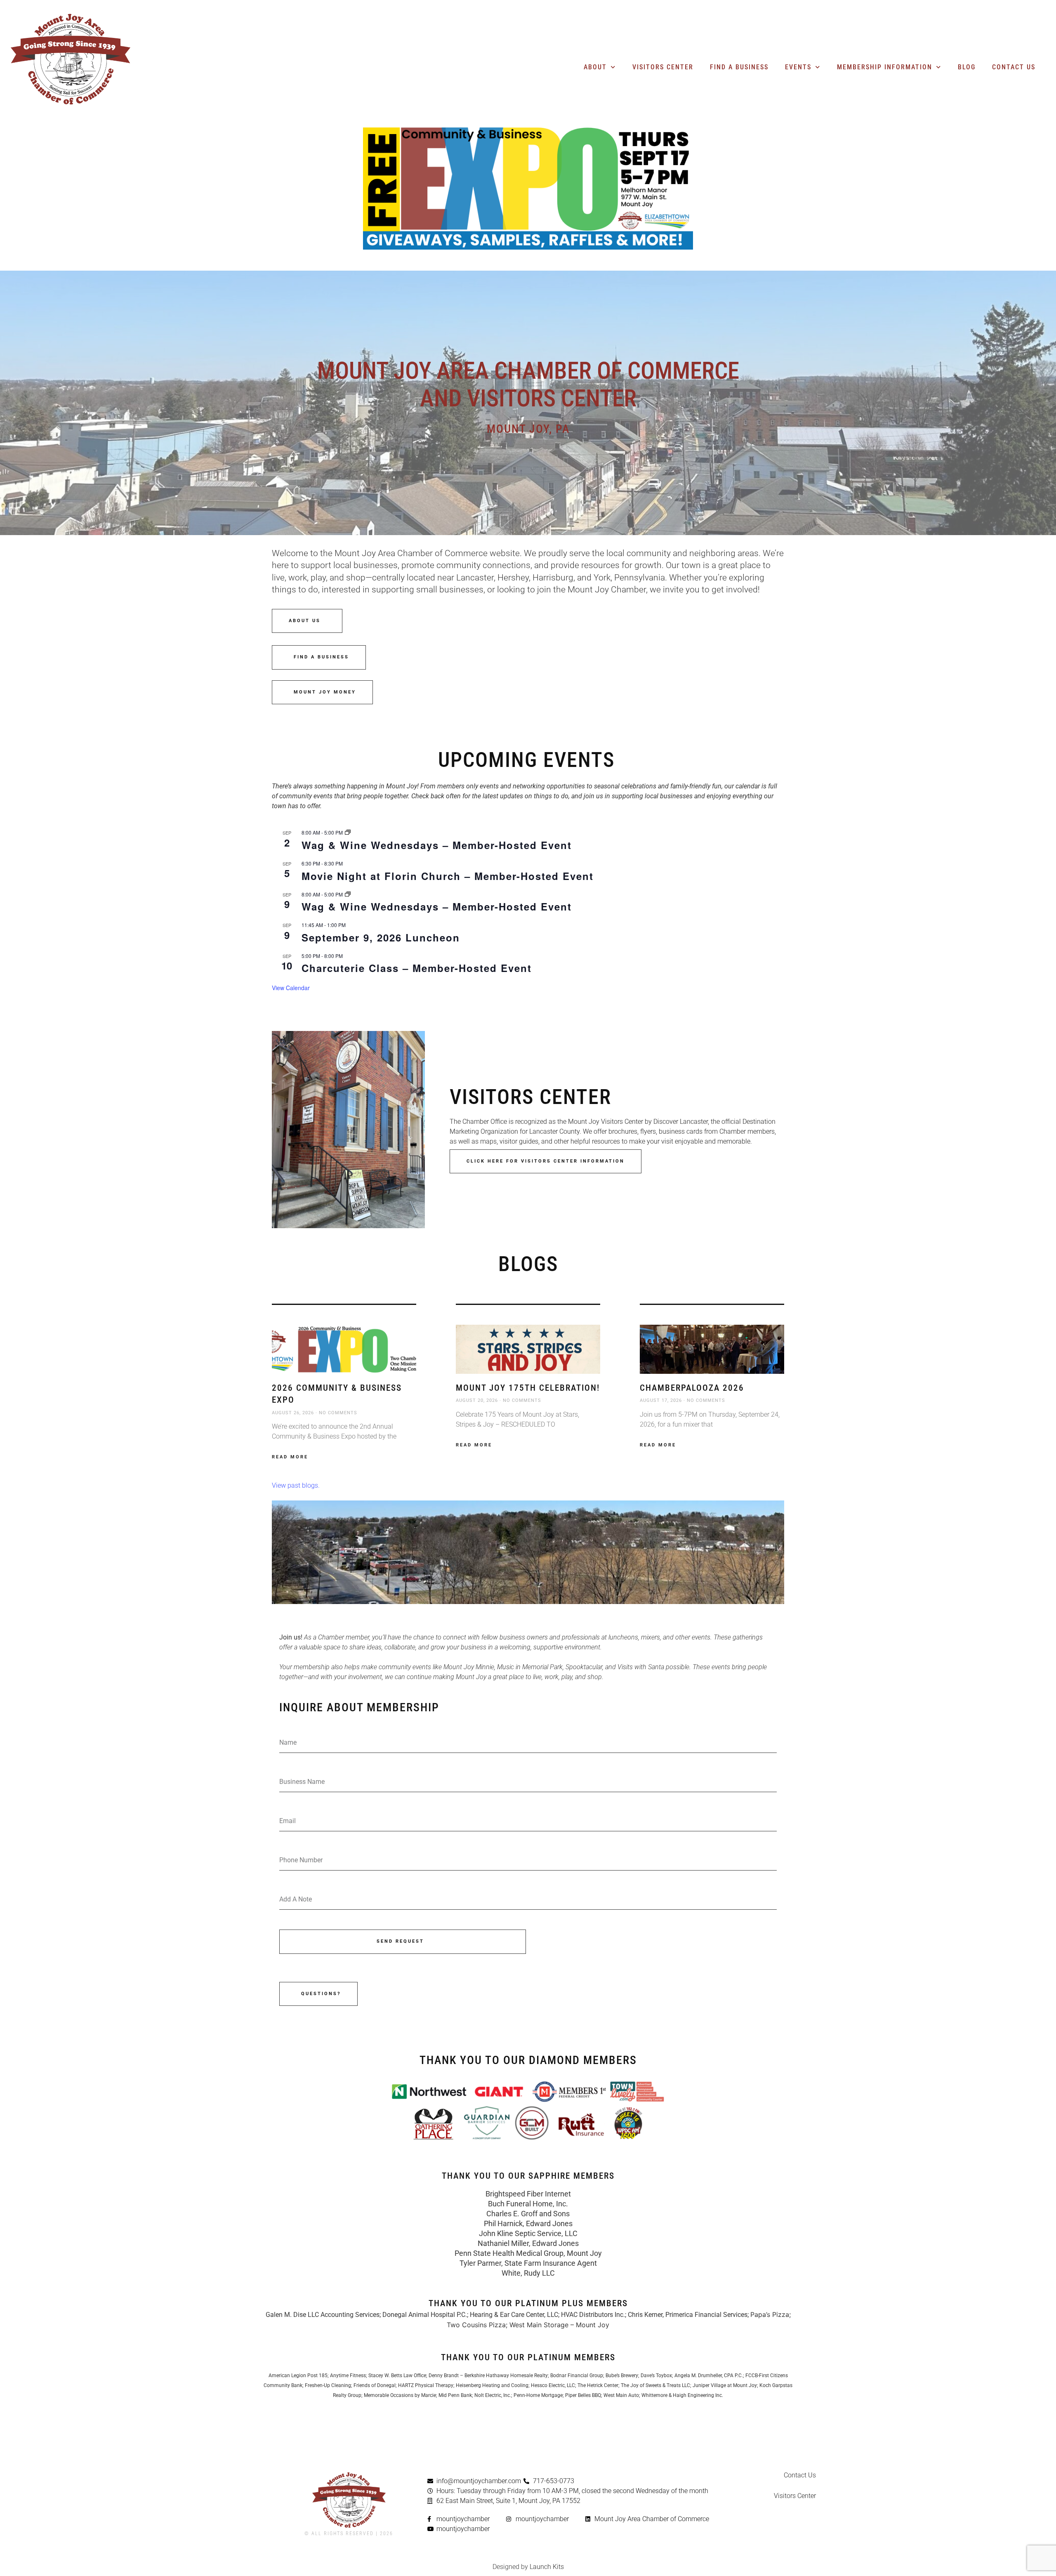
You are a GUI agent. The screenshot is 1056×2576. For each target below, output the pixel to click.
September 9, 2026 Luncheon (381, 937)
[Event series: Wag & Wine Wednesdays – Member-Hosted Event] (348, 832)
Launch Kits (547, 2567)
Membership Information (885, 67)
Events (798, 67)
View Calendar (291, 988)
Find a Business (739, 67)
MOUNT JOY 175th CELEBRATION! (528, 1388)
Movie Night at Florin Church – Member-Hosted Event (448, 876)
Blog (967, 67)
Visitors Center (663, 67)
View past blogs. (296, 1485)
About (595, 67)
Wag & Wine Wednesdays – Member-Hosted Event (437, 845)
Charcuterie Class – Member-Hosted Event (417, 968)
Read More (290, 1457)
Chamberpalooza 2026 (692, 1388)
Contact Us (1014, 67)
